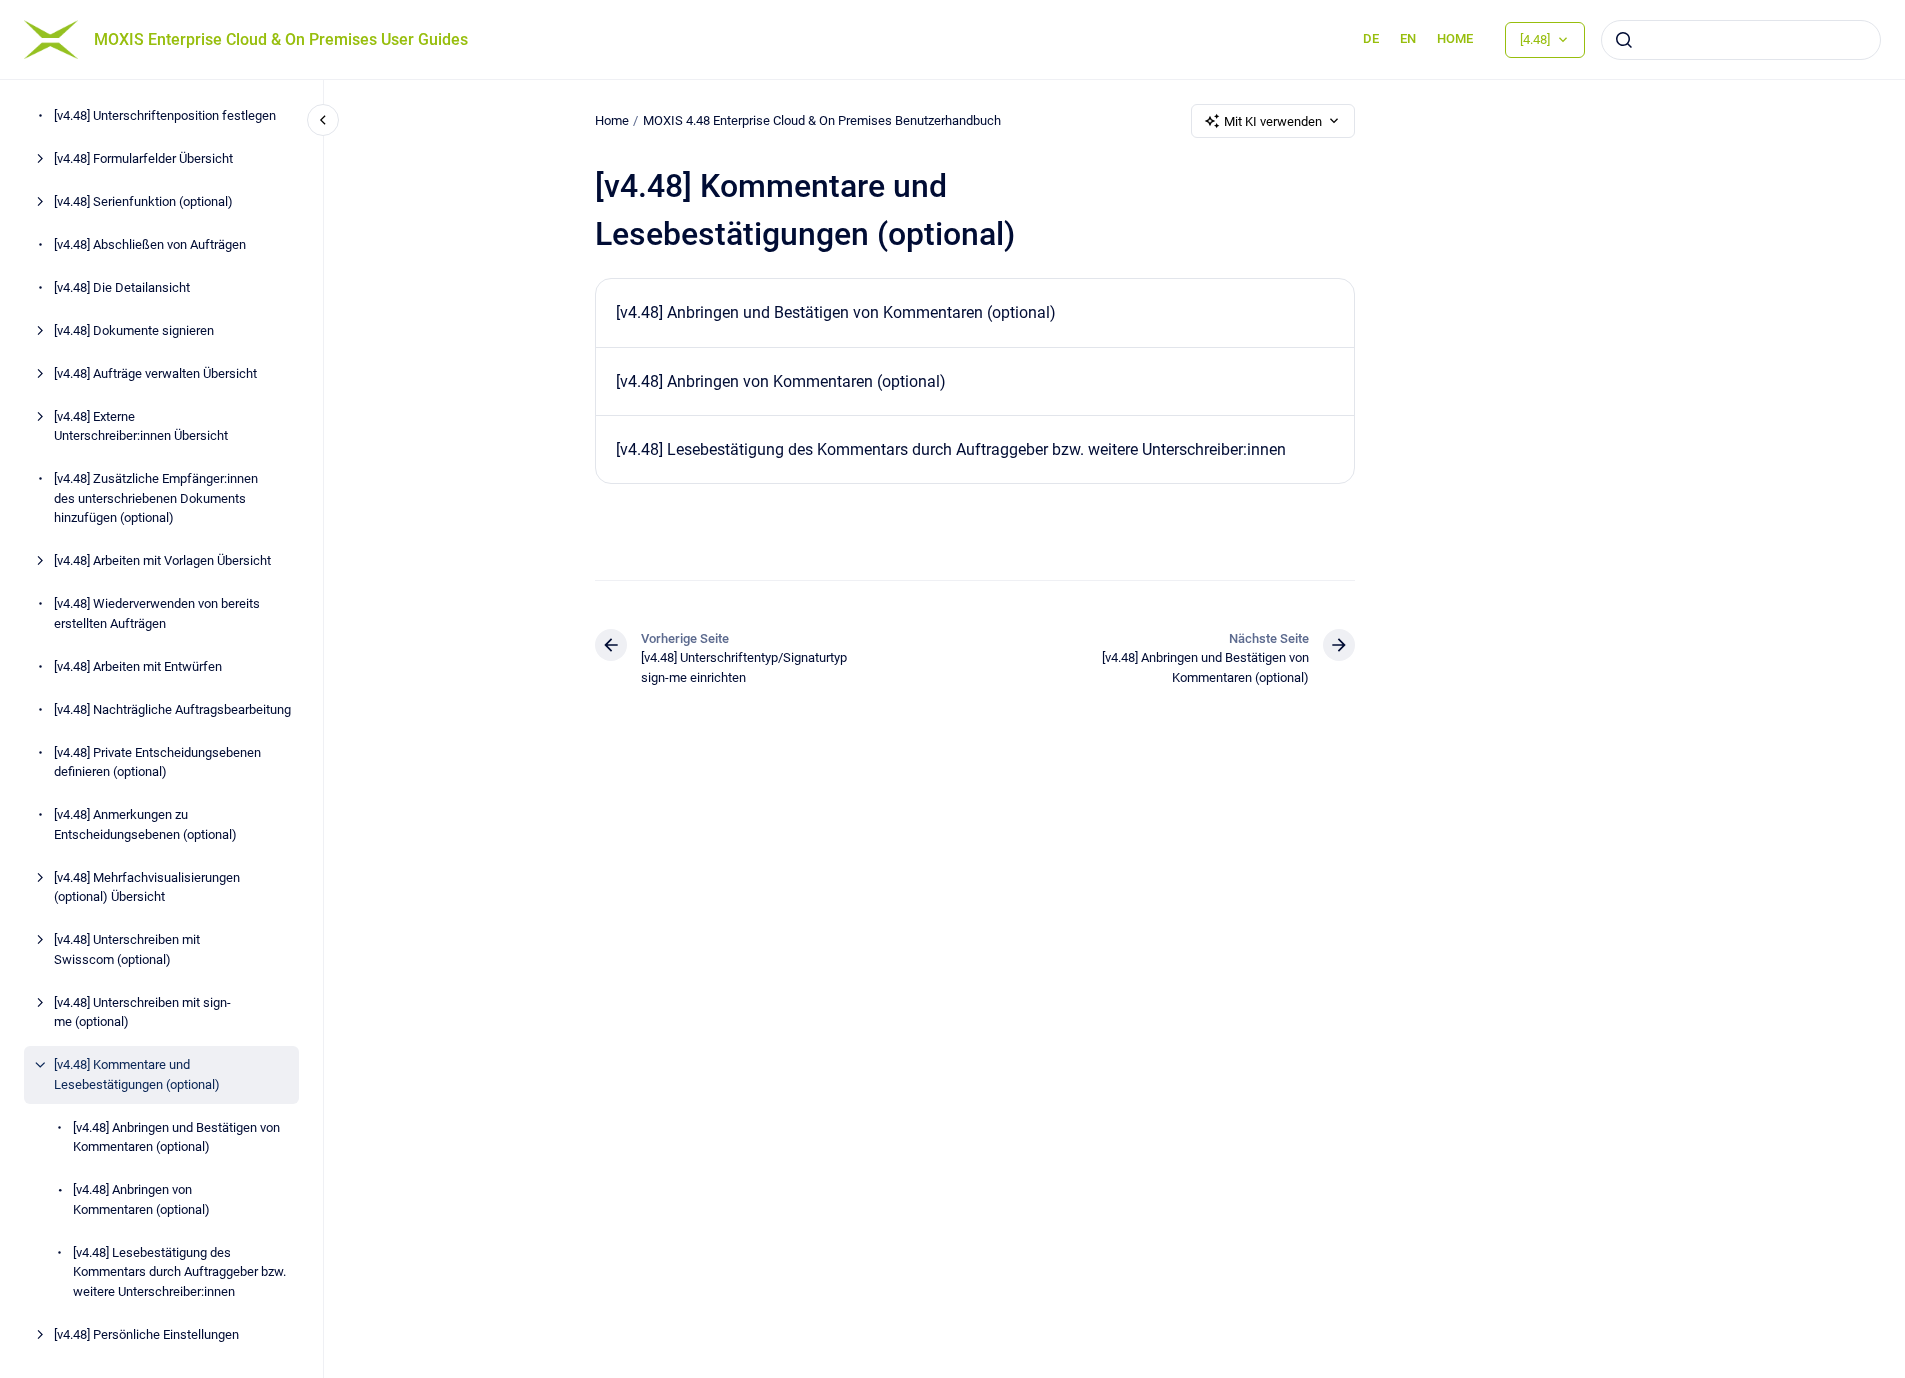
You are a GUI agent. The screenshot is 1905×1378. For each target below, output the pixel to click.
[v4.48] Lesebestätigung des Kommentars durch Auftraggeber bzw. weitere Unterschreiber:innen (179, 1272)
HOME (1455, 38)
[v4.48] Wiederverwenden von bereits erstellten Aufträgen (157, 613)
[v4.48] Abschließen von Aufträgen (150, 244)
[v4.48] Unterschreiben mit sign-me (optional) (142, 1012)
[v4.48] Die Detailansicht (122, 287)
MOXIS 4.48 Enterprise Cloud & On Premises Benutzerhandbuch (822, 120)
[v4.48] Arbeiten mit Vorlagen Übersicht (162, 560)
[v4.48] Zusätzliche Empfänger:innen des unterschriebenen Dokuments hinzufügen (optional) (156, 498)
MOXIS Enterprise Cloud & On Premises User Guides (281, 39)
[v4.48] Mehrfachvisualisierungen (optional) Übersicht (147, 887)
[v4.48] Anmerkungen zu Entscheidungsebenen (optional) (145, 824)
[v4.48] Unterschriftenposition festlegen (165, 115)
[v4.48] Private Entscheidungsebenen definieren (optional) (157, 762)
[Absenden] (1624, 40)
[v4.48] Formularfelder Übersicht (143, 158)
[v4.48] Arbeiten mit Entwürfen (138, 666)
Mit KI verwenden (1273, 121)
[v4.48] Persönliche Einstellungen (146, 1334)
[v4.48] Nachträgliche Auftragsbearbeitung (172, 709)
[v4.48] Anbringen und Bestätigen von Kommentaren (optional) (176, 1137)
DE (1371, 38)
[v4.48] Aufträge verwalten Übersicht (155, 373)
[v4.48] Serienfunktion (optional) (143, 201)
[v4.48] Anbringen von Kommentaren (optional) (141, 1199)
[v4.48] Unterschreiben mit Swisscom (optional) (127, 949)
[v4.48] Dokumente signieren (134, 330)
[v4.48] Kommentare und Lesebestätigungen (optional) (137, 1074)
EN (1408, 38)
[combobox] (1741, 40)
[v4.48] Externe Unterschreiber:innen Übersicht (141, 426)
